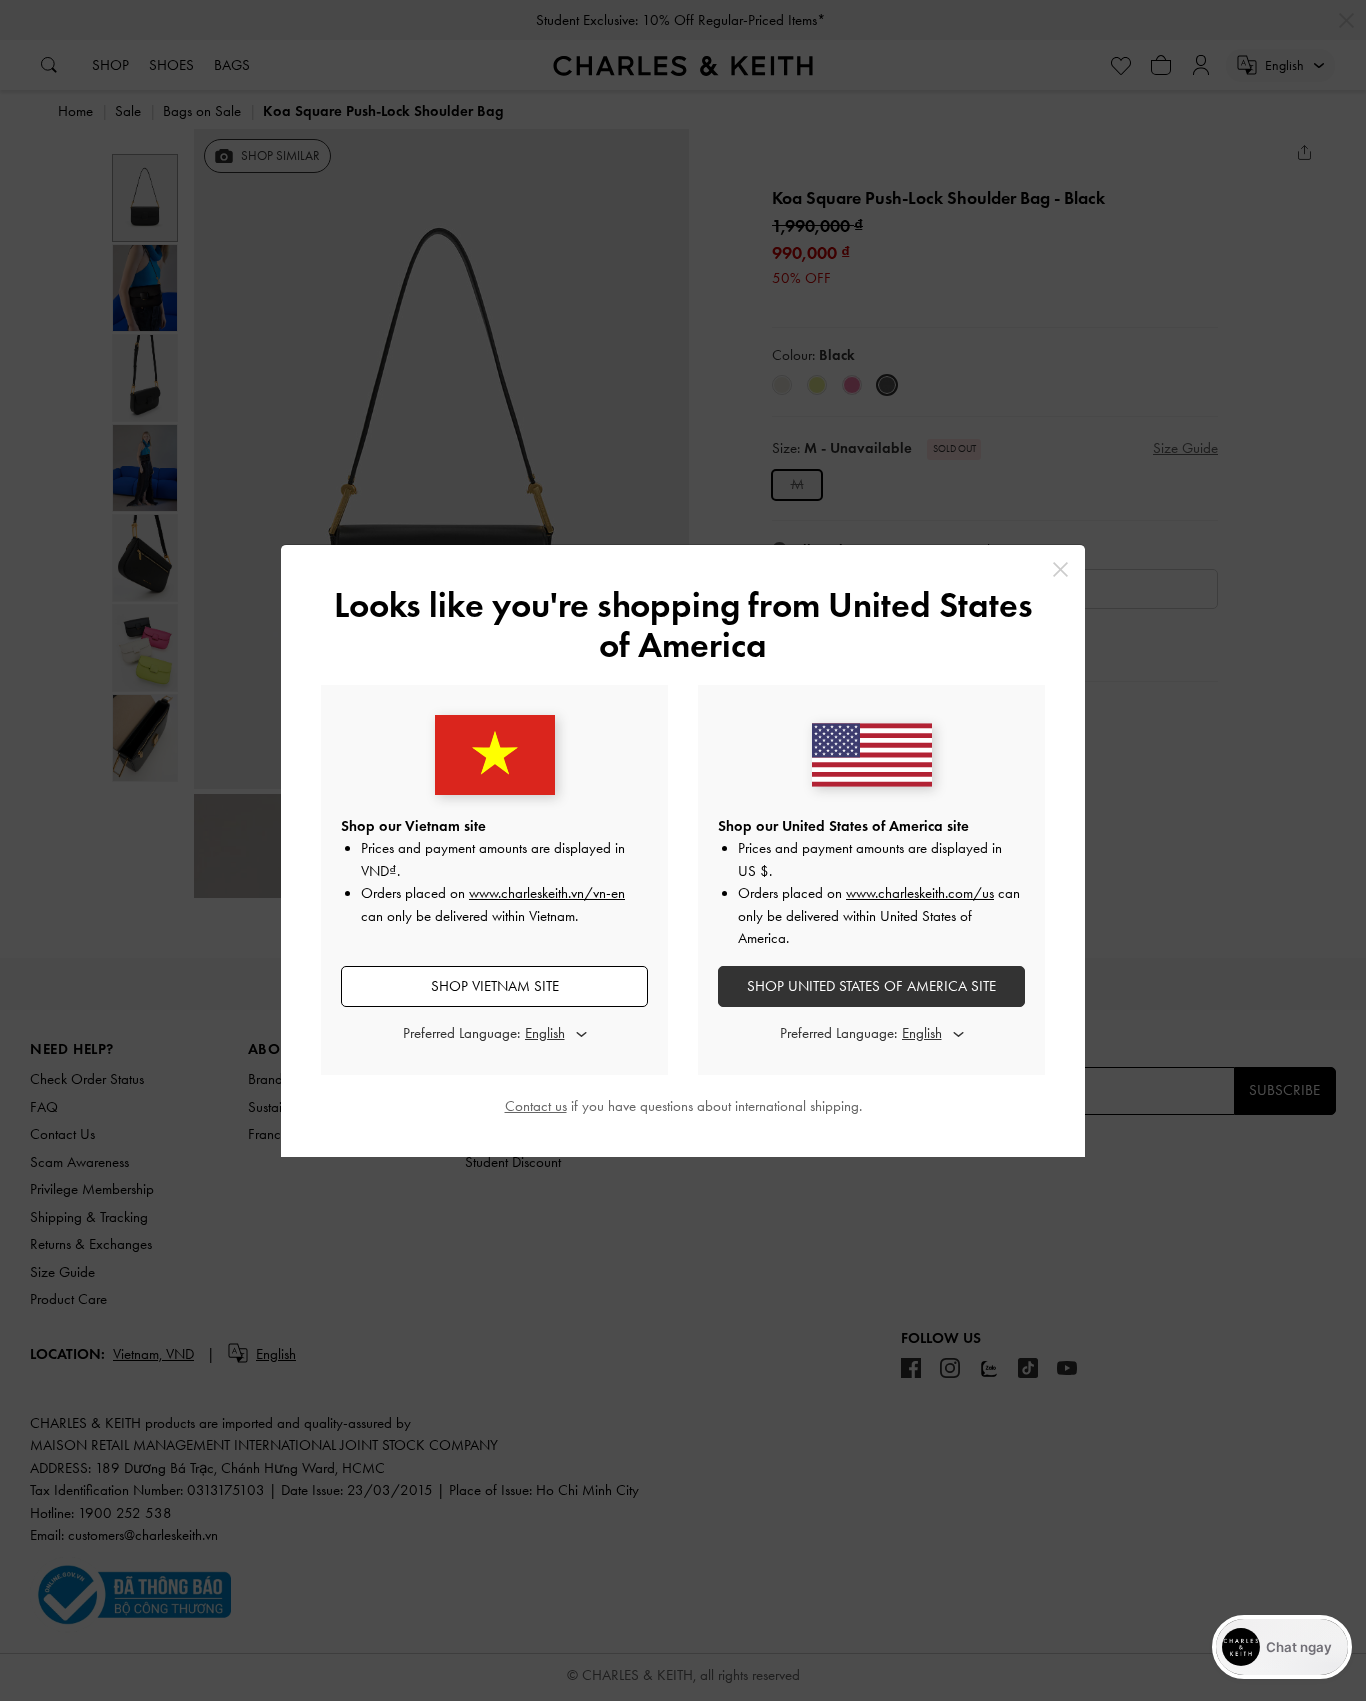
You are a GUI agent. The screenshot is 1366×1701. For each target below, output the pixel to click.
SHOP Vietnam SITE (495, 986)
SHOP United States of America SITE (871, 986)
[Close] (1060, 569)
